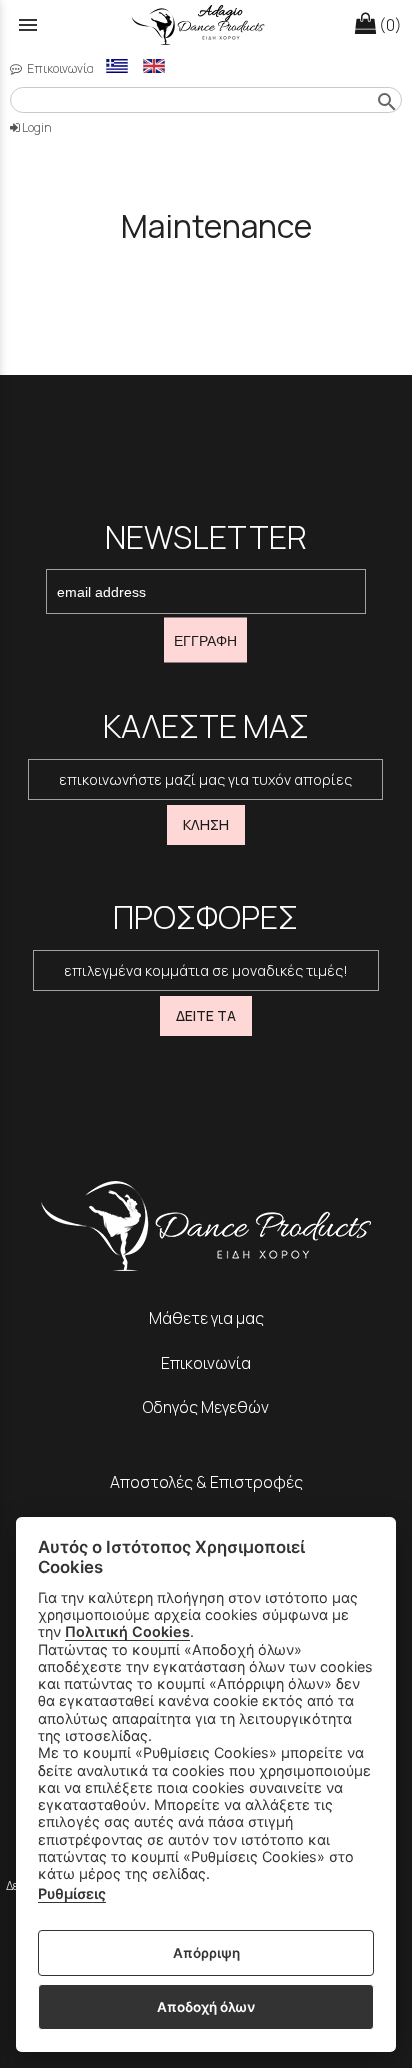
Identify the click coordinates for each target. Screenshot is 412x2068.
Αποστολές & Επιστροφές (206, 1482)
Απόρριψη (206, 1953)
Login (36, 127)
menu (28, 25)
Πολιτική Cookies (127, 1631)
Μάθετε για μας (206, 1318)
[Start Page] (206, 25)
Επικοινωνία (59, 68)
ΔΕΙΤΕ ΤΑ (206, 1015)
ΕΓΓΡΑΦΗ (205, 640)
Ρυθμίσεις (72, 1893)
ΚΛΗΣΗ (206, 824)
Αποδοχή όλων (206, 2007)
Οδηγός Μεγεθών (206, 1407)
